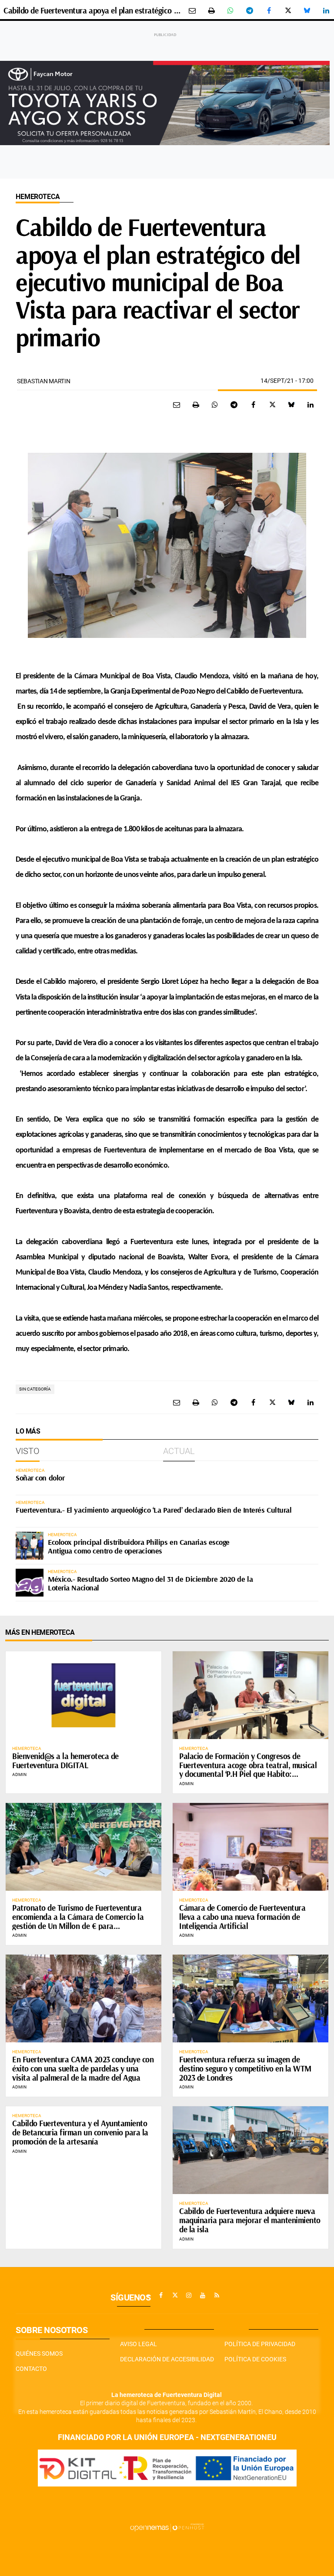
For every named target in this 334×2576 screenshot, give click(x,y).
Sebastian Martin (44, 381)
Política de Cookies (255, 2359)
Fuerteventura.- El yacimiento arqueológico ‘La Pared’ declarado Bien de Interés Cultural (154, 1510)
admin (19, 1774)
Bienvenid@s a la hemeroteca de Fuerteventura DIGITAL (65, 1761)
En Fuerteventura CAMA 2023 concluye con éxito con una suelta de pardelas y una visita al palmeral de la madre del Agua (83, 2068)
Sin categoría (35, 1389)
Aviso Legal (139, 2344)
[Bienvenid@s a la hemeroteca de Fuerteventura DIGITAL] (83, 1695)
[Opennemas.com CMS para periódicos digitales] (167, 2527)
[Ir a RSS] (217, 2295)
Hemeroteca (38, 197)
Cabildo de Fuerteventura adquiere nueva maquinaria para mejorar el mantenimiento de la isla (250, 2220)
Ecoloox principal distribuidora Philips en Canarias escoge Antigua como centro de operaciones (139, 1546)
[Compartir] (230, 10)
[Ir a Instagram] (189, 2295)
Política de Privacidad (260, 2344)
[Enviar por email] (192, 10)
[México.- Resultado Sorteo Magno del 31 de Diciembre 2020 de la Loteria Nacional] (30, 1583)
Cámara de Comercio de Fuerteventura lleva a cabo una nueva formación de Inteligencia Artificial (242, 1917)
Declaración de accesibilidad (167, 2359)
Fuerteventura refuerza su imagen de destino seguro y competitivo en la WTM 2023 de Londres (245, 2068)
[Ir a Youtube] (203, 2295)
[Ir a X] (175, 2295)
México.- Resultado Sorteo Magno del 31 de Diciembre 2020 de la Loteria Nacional (150, 1583)
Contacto (31, 2369)
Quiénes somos (39, 2354)
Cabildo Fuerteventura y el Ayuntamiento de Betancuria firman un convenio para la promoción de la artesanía (80, 2132)
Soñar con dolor (40, 1478)
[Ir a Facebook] (161, 2295)
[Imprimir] (211, 10)
